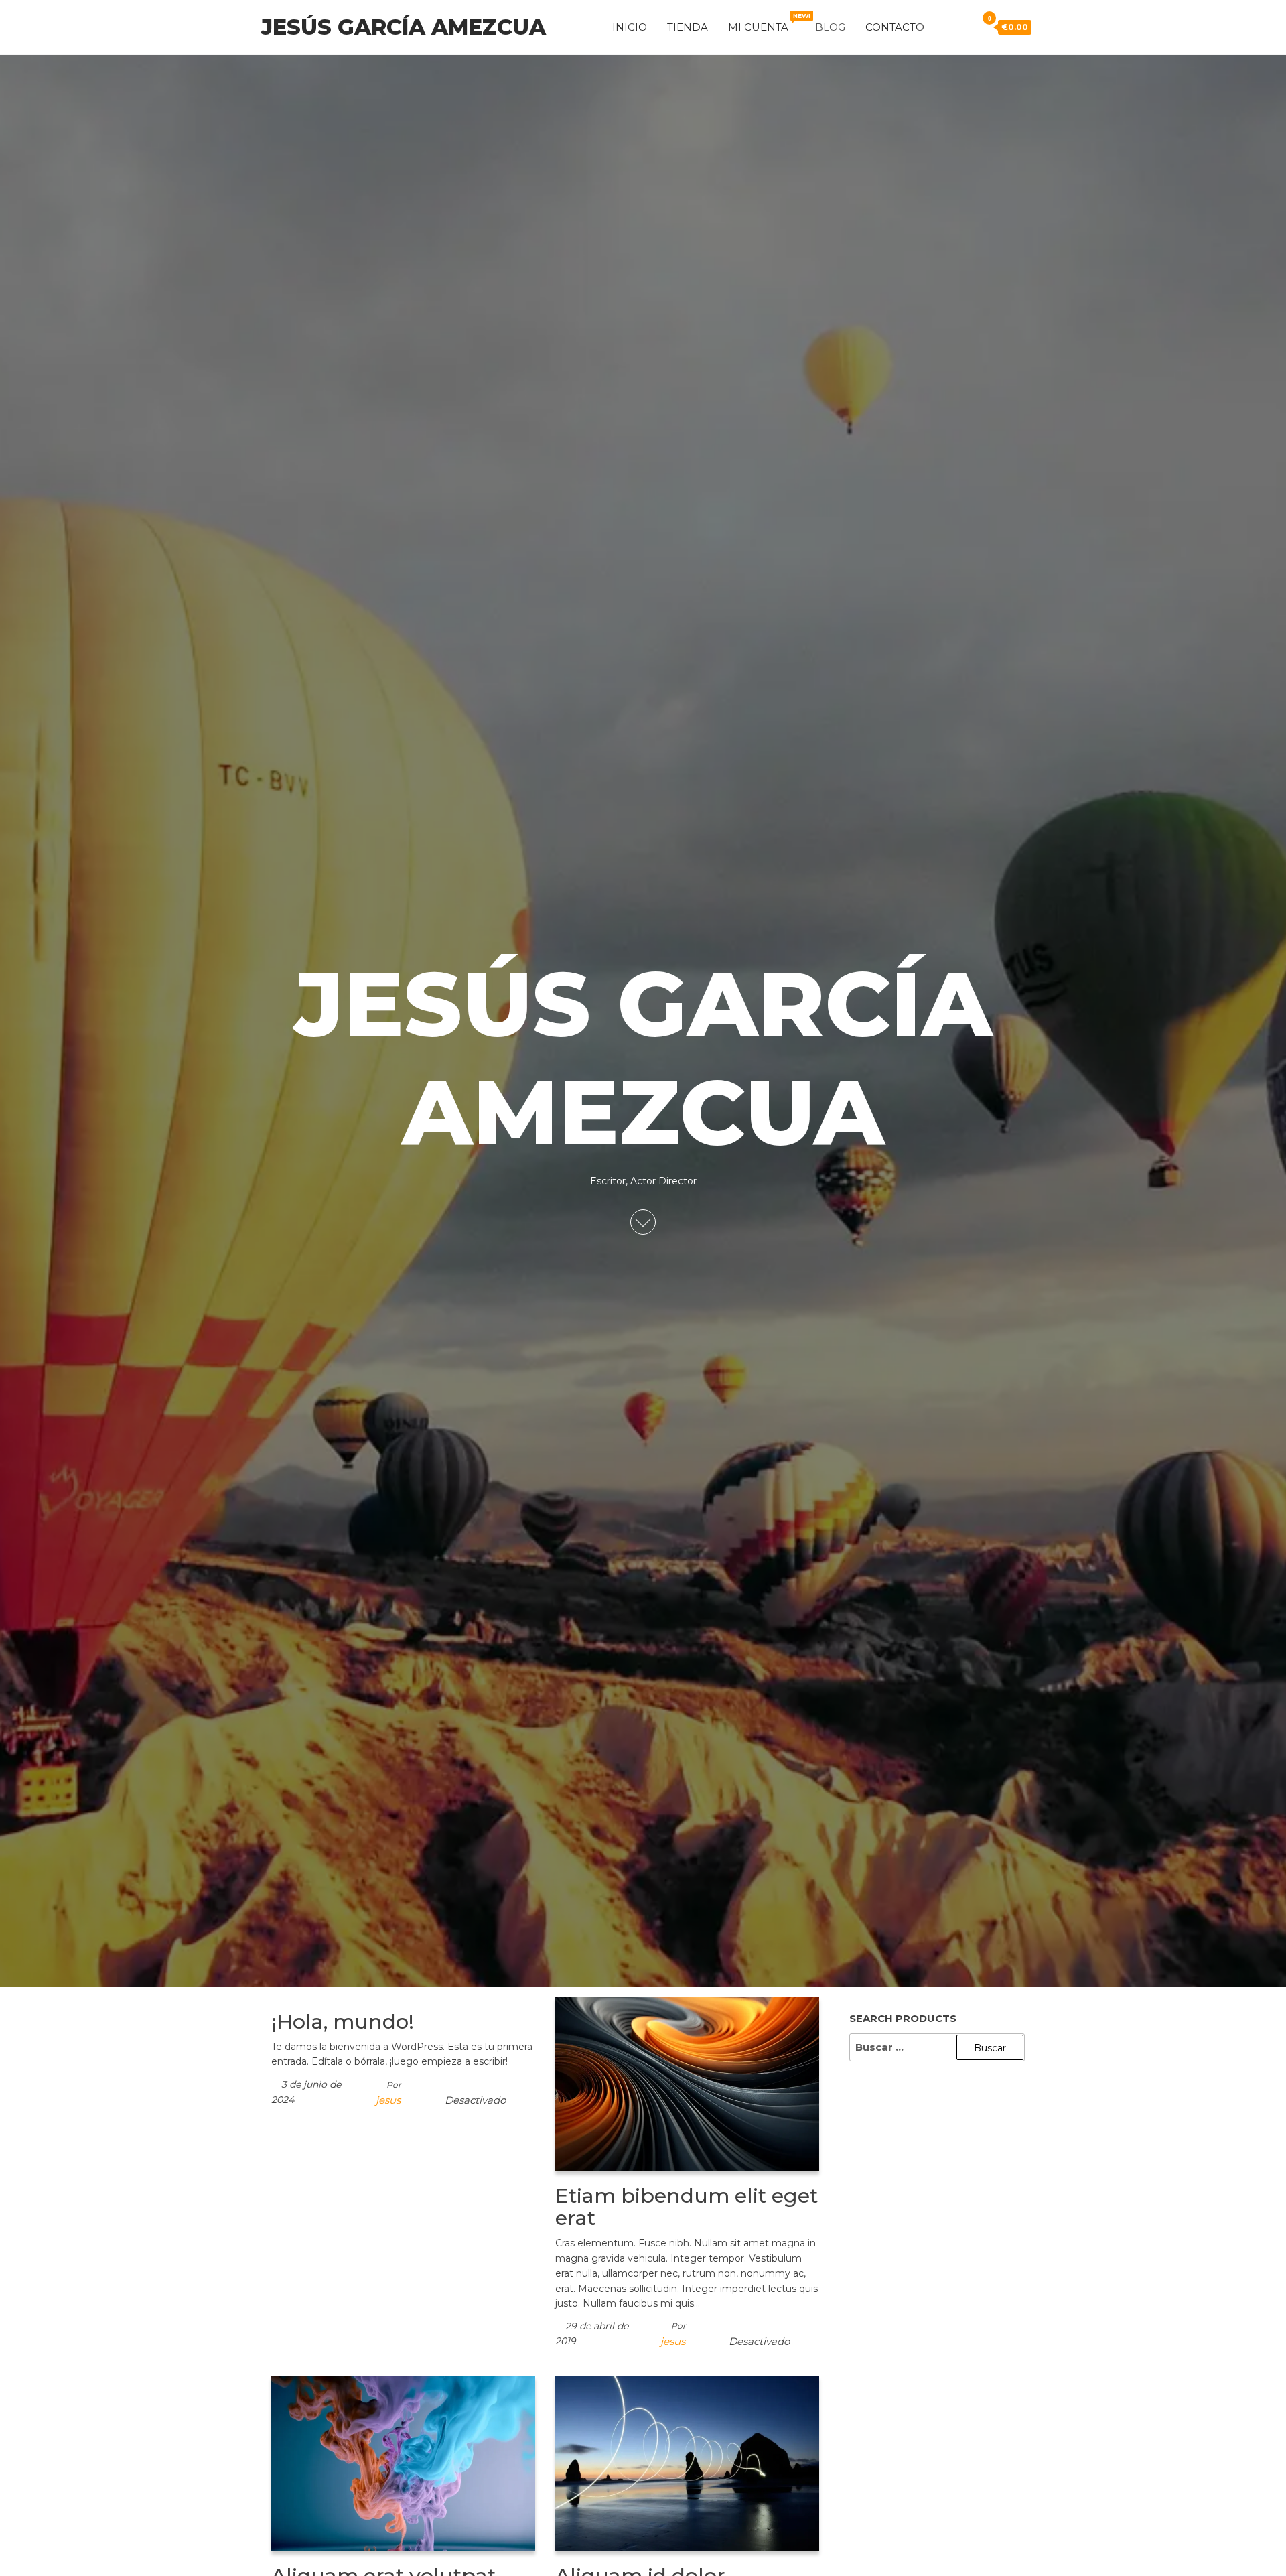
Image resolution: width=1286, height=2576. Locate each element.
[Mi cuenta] (944, 26)
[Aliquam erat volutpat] (403, 2463)
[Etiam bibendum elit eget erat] (687, 2083)
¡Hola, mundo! (343, 2022)
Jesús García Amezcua (404, 27)
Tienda (688, 27)
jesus (388, 2100)
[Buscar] (963, 26)
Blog (830, 27)
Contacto (895, 27)
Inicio (630, 27)
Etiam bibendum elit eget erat (687, 2207)
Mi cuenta (767, 23)
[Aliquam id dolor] (687, 2463)
